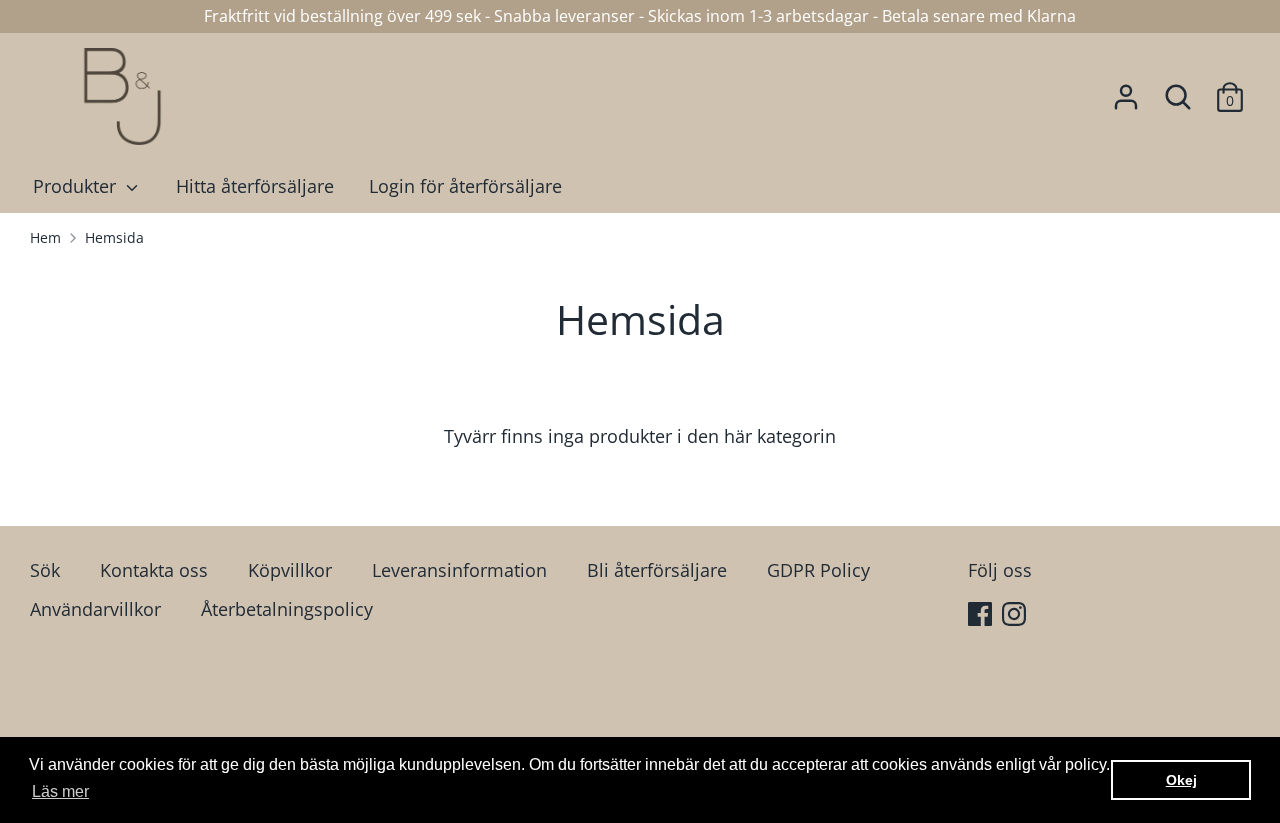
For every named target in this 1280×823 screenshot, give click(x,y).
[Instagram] (1016, 616)
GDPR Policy (818, 570)
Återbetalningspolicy (287, 609)
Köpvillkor (290, 570)
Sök (45, 570)
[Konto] (1126, 91)
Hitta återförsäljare (255, 186)
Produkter (77, 186)
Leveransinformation (459, 570)
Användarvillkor (95, 609)
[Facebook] (982, 616)
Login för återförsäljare (465, 186)
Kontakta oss (154, 570)
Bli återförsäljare (657, 570)
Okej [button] (1181, 780)
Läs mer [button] (60, 791)
